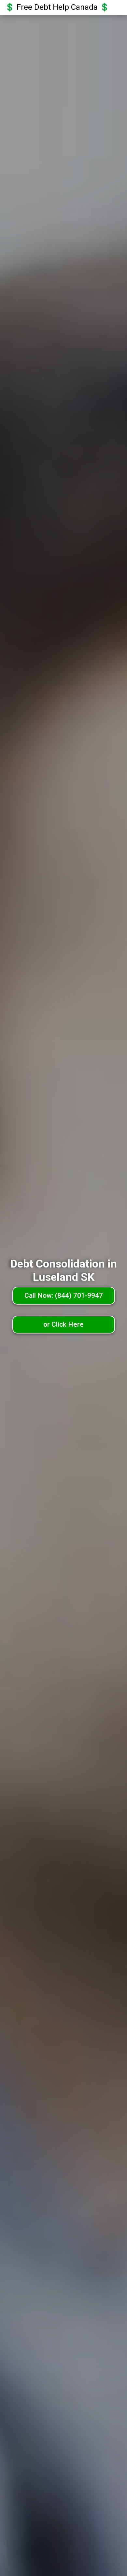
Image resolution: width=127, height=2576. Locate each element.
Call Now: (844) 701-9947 (64, 1295)
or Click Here (63, 1324)
